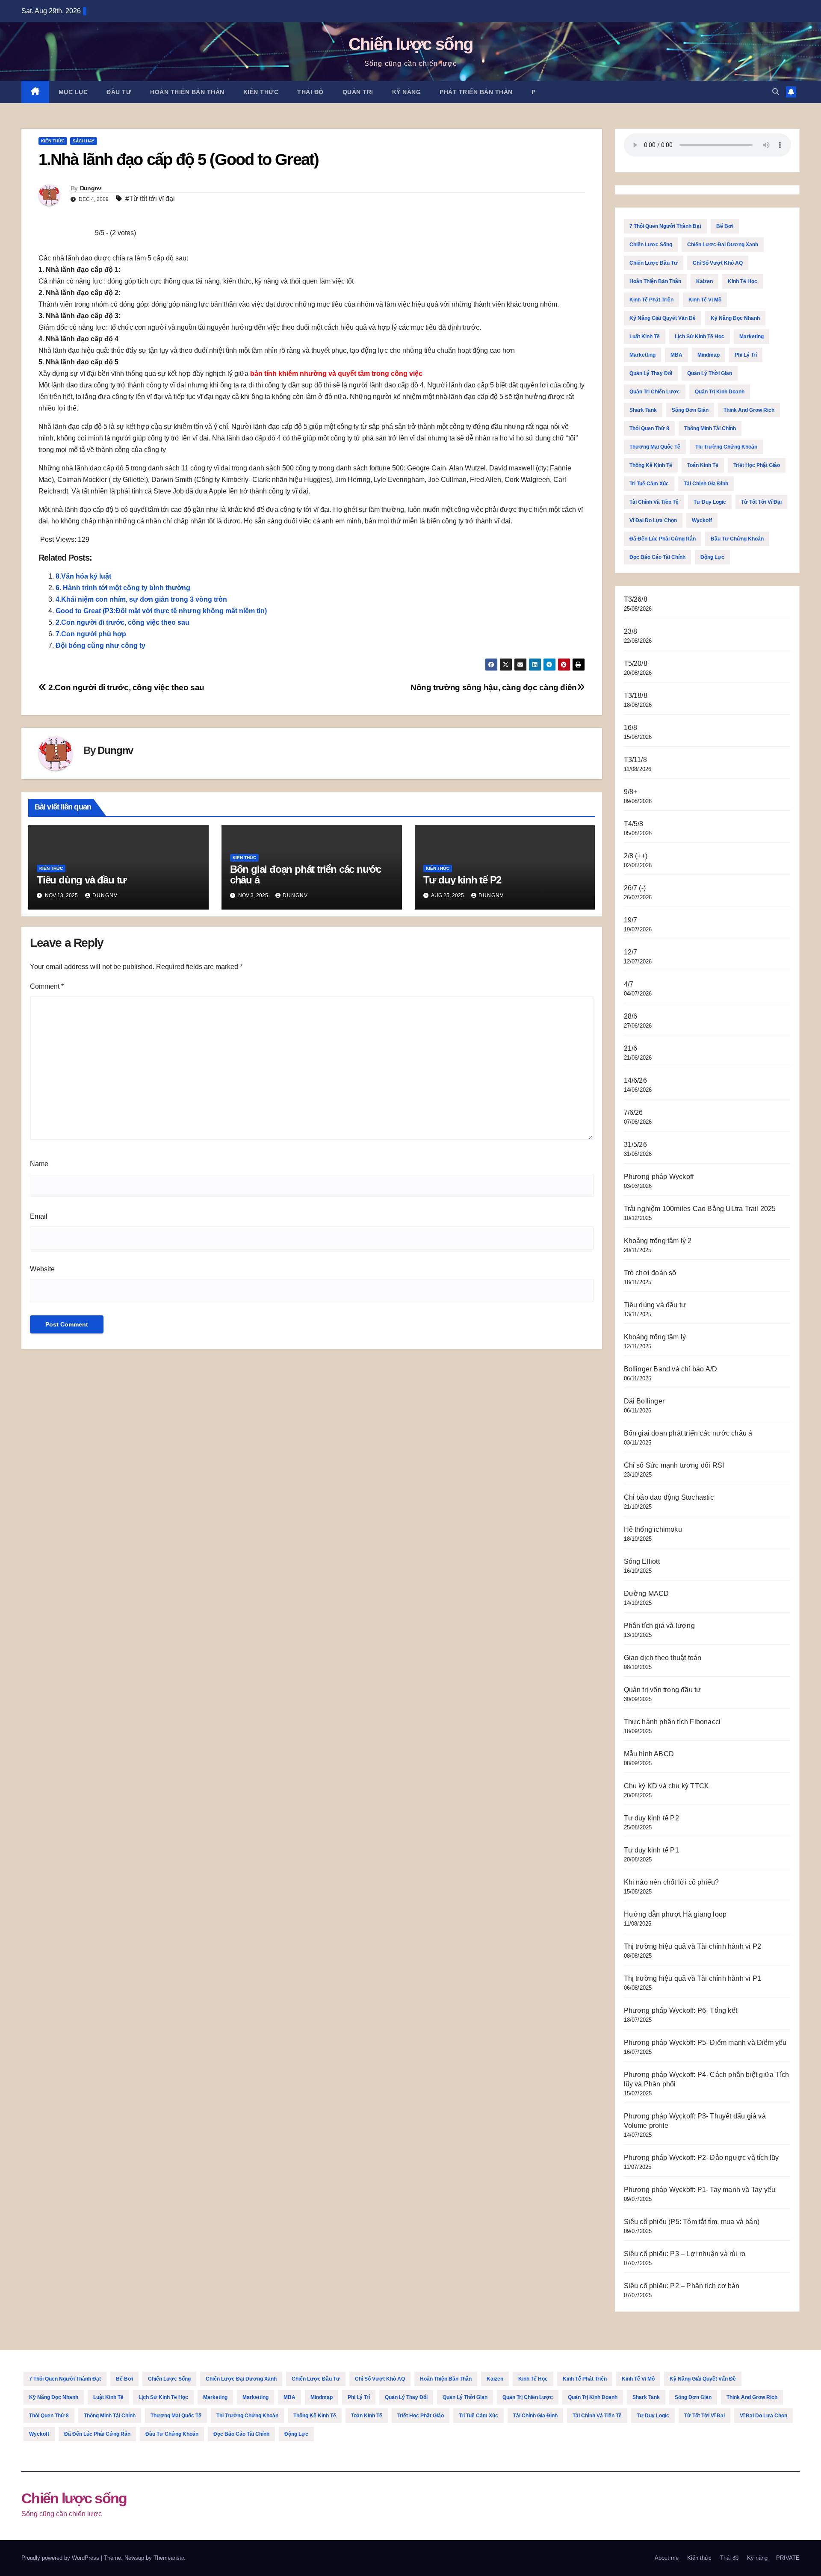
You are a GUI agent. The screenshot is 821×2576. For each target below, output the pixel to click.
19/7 (631, 920)
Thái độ (310, 92)
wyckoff (702, 520)
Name (39, 1164)
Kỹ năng (407, 92)
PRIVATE (788, 2558)
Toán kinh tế (703, 465)
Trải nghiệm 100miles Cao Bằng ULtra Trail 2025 (700, 1209)
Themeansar (169, 2558)
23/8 (631, 631)
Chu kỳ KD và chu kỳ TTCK (667, 1786)
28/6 (631, 1016)
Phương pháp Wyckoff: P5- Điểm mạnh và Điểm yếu (705, 2043)
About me (667, 2558)
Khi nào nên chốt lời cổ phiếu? (672, 1882)
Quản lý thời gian (710, 373)
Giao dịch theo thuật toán (663, 1658)
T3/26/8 (636, 599)
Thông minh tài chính (710, 428)
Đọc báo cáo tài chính (657, 557)
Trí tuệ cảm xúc (649, 484)
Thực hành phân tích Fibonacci (672, 1722)
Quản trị (358, 92)
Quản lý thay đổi (651, 373)
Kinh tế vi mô (705, 300)
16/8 (631, 728)
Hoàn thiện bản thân (187, 92)
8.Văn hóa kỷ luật (83, 576)
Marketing (752, 337)
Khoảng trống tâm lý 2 (658, 1241)
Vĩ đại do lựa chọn (653, 520)
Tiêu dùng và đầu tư (81, 880)
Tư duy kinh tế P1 (651, 1850)
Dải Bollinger (644, 1401)
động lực (712, 557)
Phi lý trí (746, 355)
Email (39, 1216)
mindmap (709, 355)
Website (42, 1269)
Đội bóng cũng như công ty (100, 645)
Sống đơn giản (690, 410)
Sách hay (84, 141)
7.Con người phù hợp (91, 634)
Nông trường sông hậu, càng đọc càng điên (494, 687)
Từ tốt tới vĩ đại (761, 502)
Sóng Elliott (642, 1561)
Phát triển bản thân (476, 92)
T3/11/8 (635, 760)
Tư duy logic (710, 502)
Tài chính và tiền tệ (654, 502)
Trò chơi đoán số (650, 1273)
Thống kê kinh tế (651, 465)
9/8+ (631, 792)
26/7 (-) (635, 888)
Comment (47, 986)
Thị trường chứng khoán (726, 447)
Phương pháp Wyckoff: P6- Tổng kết (681, 2010)
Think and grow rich (749, 410)
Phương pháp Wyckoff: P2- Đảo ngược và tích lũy (701, 2158)
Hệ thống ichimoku (653, 1529)
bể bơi (725, 226)
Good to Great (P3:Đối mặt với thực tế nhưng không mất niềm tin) (161, 611)
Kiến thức (261, 92)
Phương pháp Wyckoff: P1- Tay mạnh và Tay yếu (700, 2190)
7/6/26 (633, 1112)
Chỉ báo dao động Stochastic (669, 1497)
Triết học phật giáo (757, 465)
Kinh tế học (743, 281)
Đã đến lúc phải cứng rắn (663, 539)
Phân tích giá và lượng (659, 1626)
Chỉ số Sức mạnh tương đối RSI (674, 1465)
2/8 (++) (636, 856)
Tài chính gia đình (706, 484)
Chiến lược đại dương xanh (723, 245)
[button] (776, 92)
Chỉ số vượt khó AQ (718, 263)
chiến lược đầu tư (654, 263)
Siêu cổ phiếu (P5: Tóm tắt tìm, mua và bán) (692, 2222)
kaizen (704, 281)
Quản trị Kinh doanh (720, 392)
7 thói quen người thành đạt (665, 226)
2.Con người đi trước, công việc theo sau (123, 622)
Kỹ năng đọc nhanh (735, 318)
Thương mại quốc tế (655, 447)
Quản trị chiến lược (655, 392)
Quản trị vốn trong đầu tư (663, 1690)
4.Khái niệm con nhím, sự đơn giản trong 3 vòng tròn (141, 599)
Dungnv (91, 188)
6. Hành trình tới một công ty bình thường (123, 588)
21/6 (631, 1048)
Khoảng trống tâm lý (655, 1337)
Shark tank (643, 410)
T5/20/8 (636, 663)
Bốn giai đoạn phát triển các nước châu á (306, 874)
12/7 (631, 952)
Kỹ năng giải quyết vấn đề (663, 318)
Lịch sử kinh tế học (700, 337)
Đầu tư (119, 92)
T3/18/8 (636, 696)
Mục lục (73, 92)
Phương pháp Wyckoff (659, 1177)
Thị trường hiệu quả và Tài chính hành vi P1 (693, 1978)
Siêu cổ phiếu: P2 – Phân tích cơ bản (682, 2286)
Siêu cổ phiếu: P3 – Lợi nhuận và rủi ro (685, 2254)
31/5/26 (635, 1145)
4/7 (629, 984)
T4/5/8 (634, 824)
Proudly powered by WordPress (61, 2558)
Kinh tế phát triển (651, 300)
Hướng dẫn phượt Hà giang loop (675, 1914)
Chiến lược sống (411, 44)
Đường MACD (647, 1594)
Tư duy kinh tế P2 (462, 880)
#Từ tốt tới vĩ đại (150, 199)
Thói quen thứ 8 (649, 428)
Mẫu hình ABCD (649, 1754)
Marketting (642, 355)
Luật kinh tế (645, 337)
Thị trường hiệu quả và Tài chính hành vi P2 (693, 1946)
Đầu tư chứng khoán (737, 539)
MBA (676, 355)
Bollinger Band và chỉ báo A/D (671, 1369)
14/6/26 (635, 1080)
